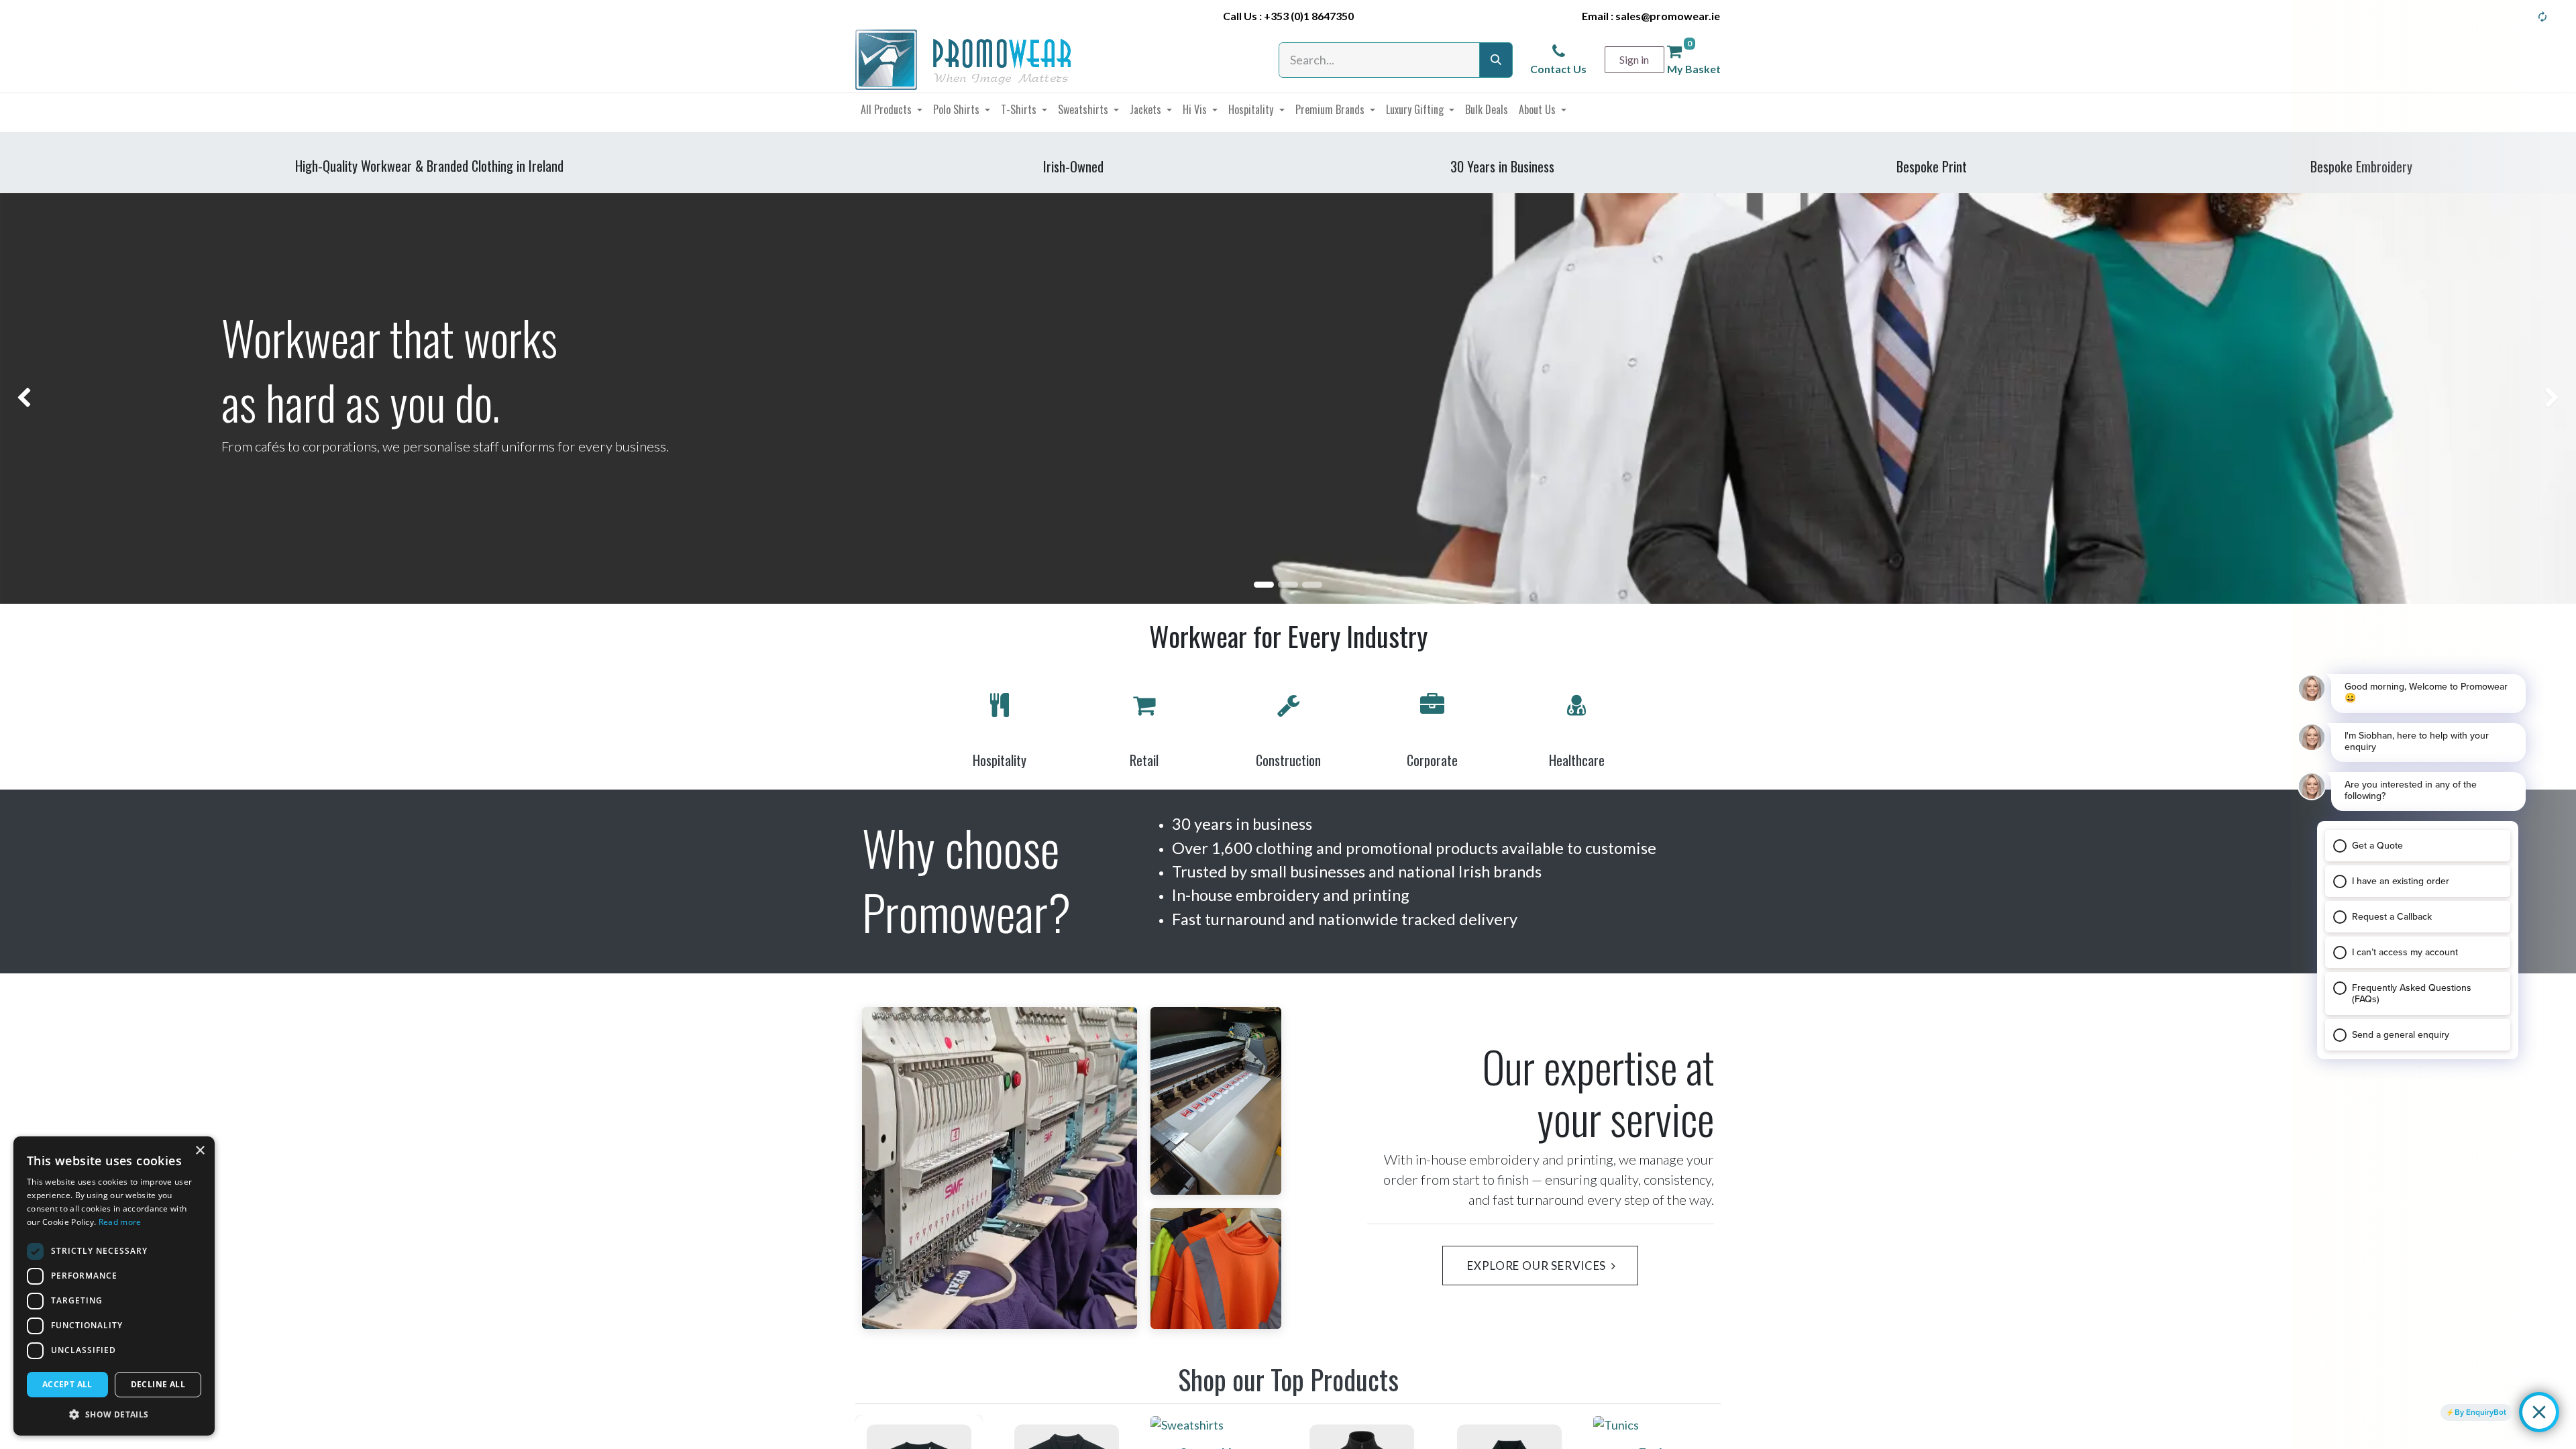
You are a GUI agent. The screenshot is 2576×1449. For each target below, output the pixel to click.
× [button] (200, 1151)
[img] (103, 398)
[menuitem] (892, 109)
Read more (120, 1222)
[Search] (1496, 60)
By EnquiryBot (2480, 1412)
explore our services (1535, 1266)
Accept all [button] (67, 1384)
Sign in (1634, 59)
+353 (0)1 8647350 (1309, 16)
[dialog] (114, 1286)
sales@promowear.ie (1668, 16)
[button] (114, 1414)
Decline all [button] (158, 1384)
